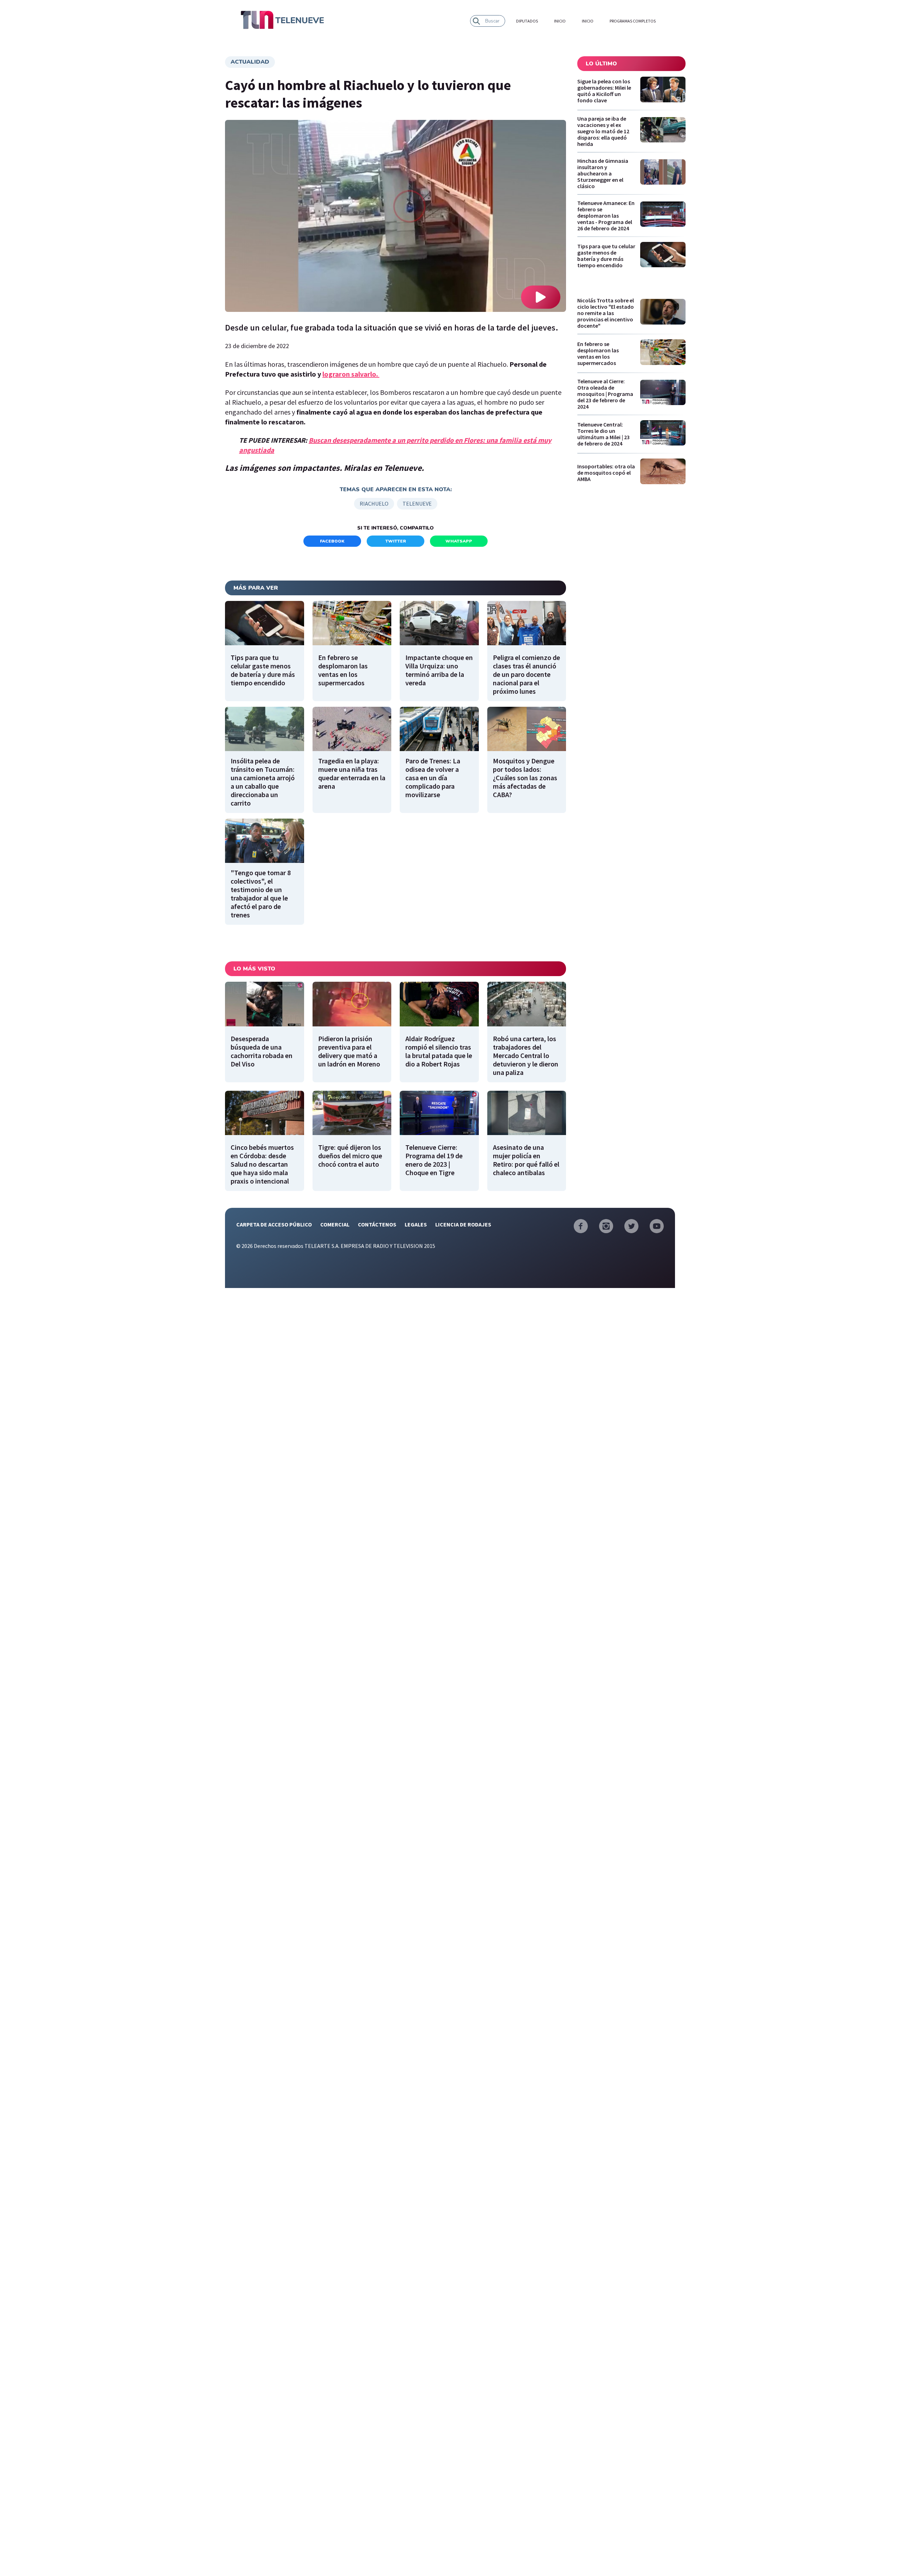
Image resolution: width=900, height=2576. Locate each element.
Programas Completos (633, 21)
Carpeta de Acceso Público (274, 1224)
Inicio (560, 21)
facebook (332, 541)
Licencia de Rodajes (463, 1224)
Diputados (527, 21)
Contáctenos (377, 1224)
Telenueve (417, 504)
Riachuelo (374, 504)
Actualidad (250, 62)
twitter (396, 541)
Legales (416, 1224)
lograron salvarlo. (351, 374)
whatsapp (459, 541)
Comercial (335, 1224)
